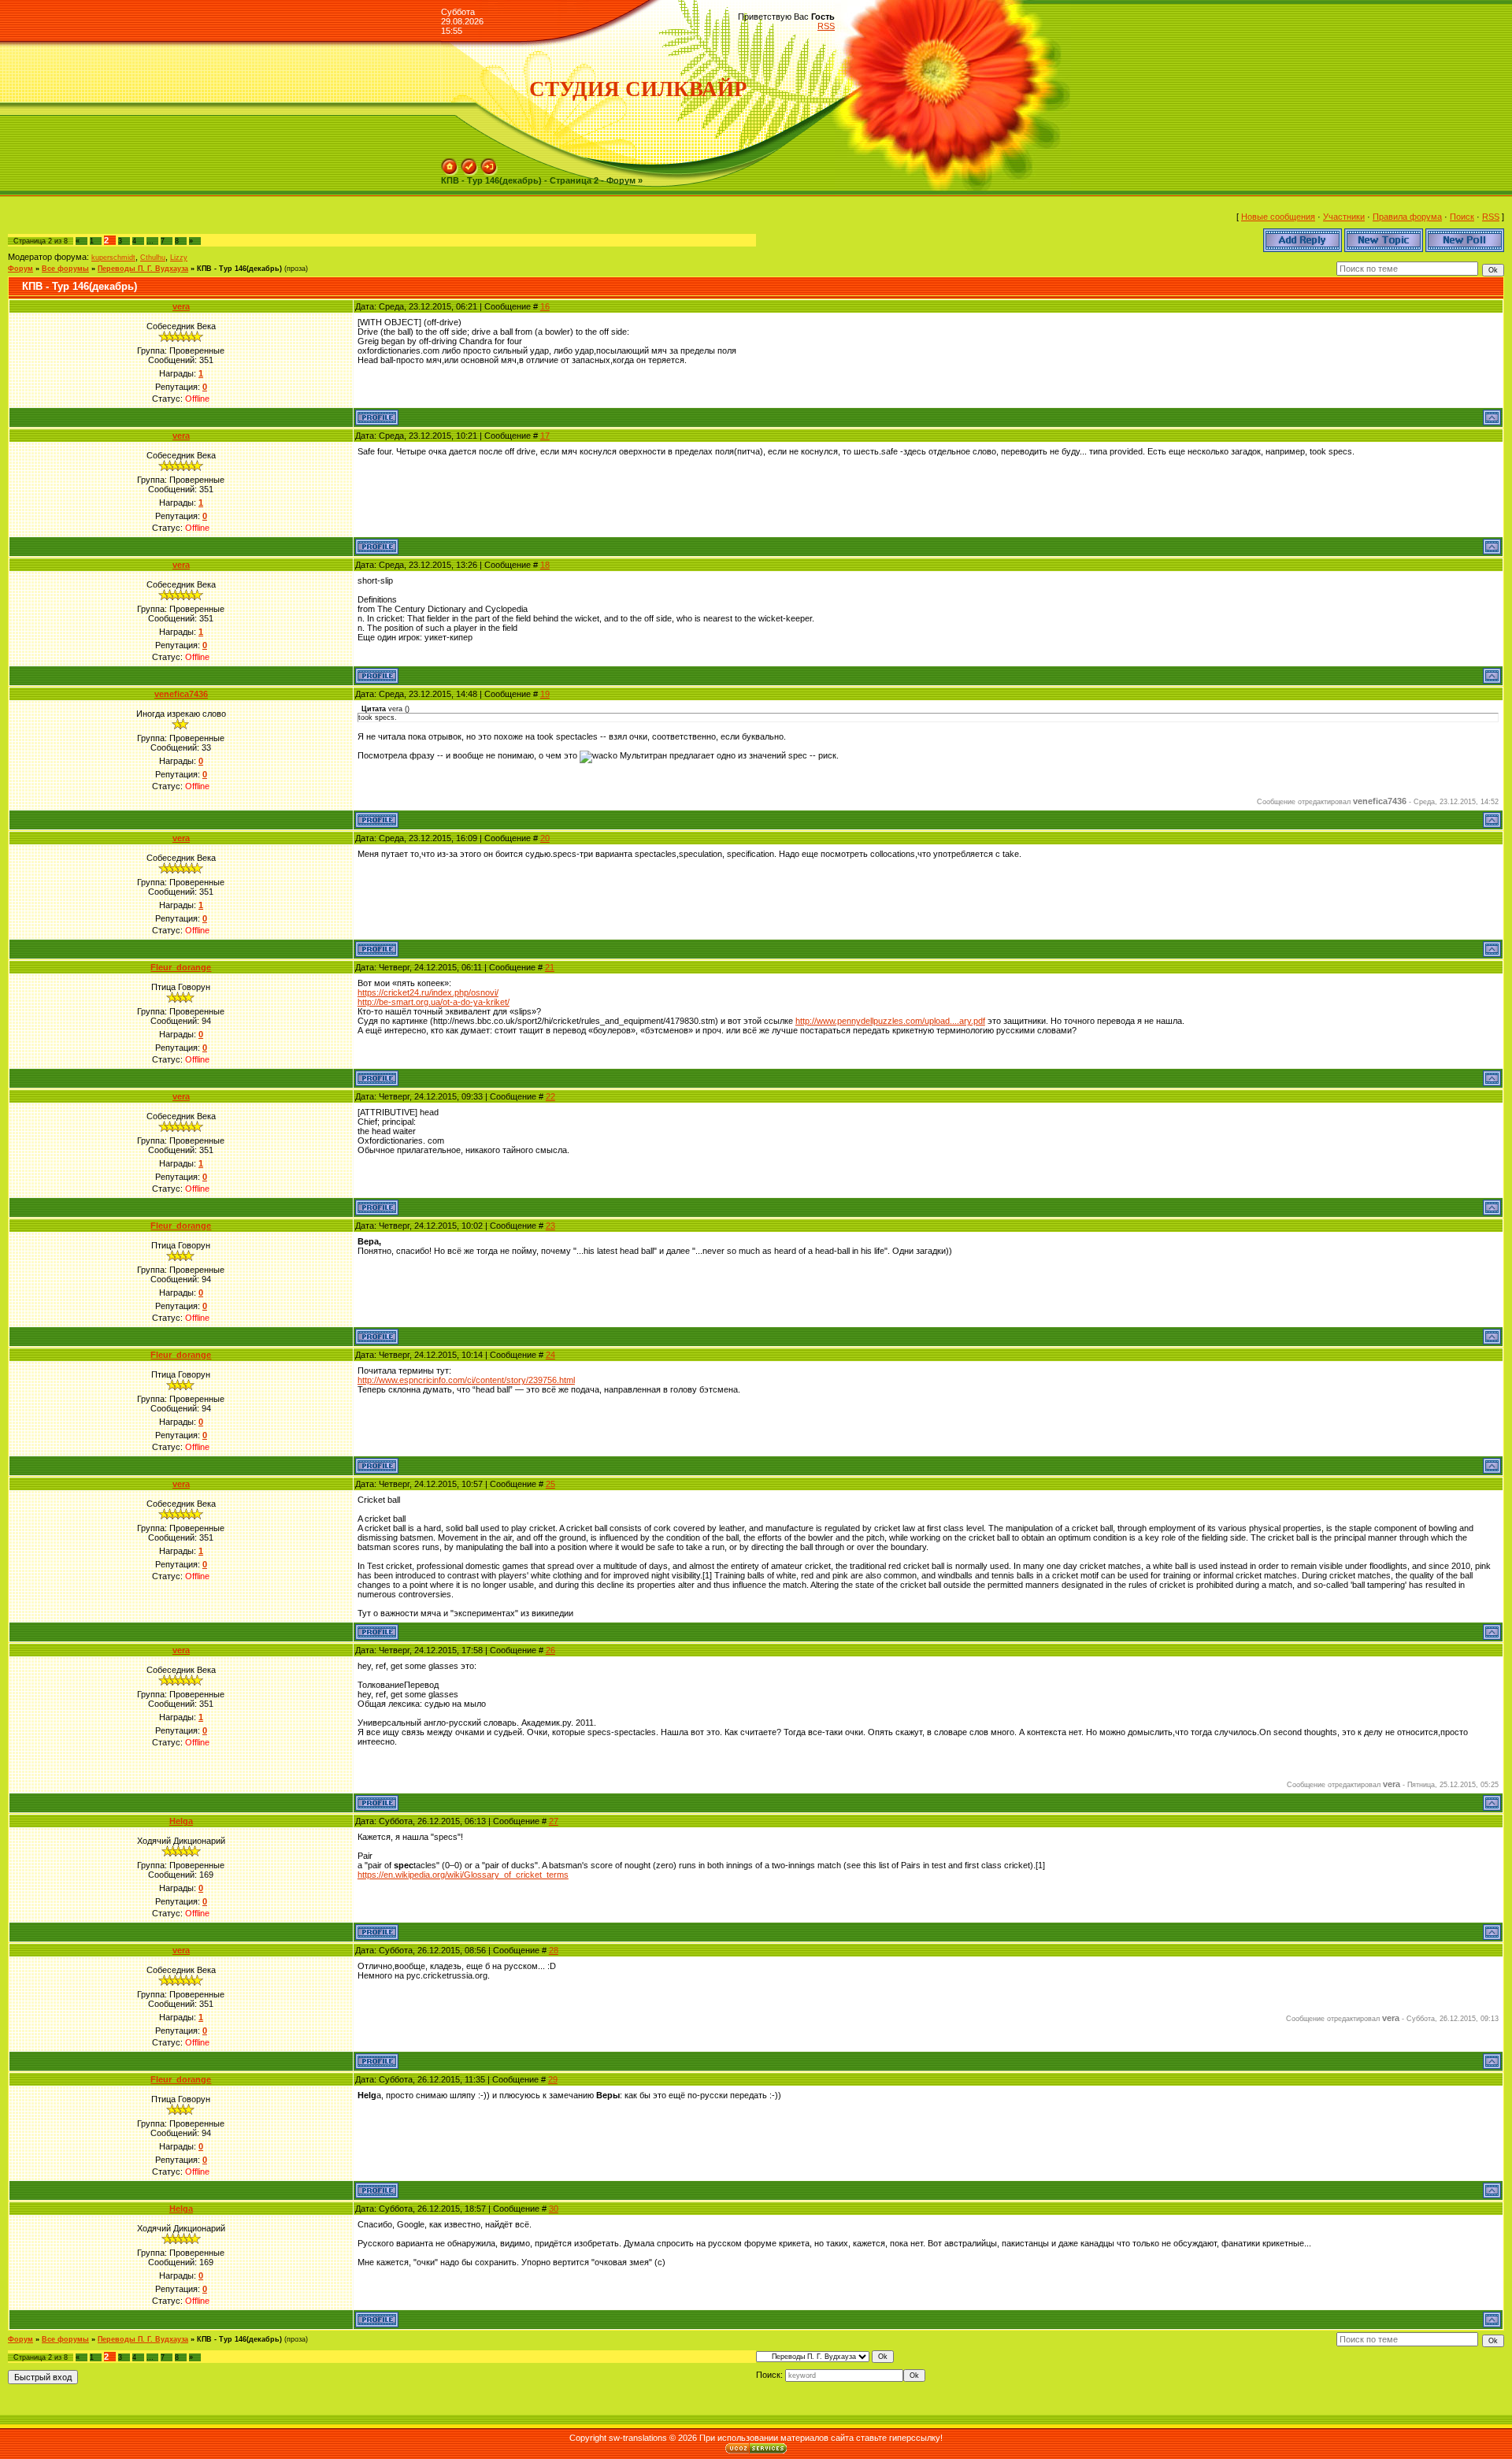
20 (545, 838)
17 (545, 436)
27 (554, 1821)
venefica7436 (181, 694)
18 (545, 565)
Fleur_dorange (181, 967)
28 (554, 1950)
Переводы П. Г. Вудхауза (143, 269)
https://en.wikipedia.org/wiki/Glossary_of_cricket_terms (463, 1875)
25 (550, 1484)
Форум (20, 269)
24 (550, 1355)
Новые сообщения (1278, 217)
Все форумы (65, 269)
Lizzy (179, 258)
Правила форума (1407, 217)
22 (550, 1096)
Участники (1344, 217)
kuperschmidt (113, 258)
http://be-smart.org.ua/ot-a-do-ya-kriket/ (434, 1002)
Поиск (1462, 217)
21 (550, 967)
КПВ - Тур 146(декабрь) (239, 269)
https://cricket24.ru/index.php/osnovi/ (428, 992)
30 (554, 2209)
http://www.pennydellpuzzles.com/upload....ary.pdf (890, 1021)
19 (545, 694)
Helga (181, 1821)
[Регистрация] (469, 163)
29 (553, 2079)
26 (550, 1650)
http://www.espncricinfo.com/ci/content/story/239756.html (466, 1380)
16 (545, 306)
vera (181, 306)
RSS (826, 26)
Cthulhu (153, 258)
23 (550, 1226)
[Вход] (489, 163)
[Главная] (450, 163)
